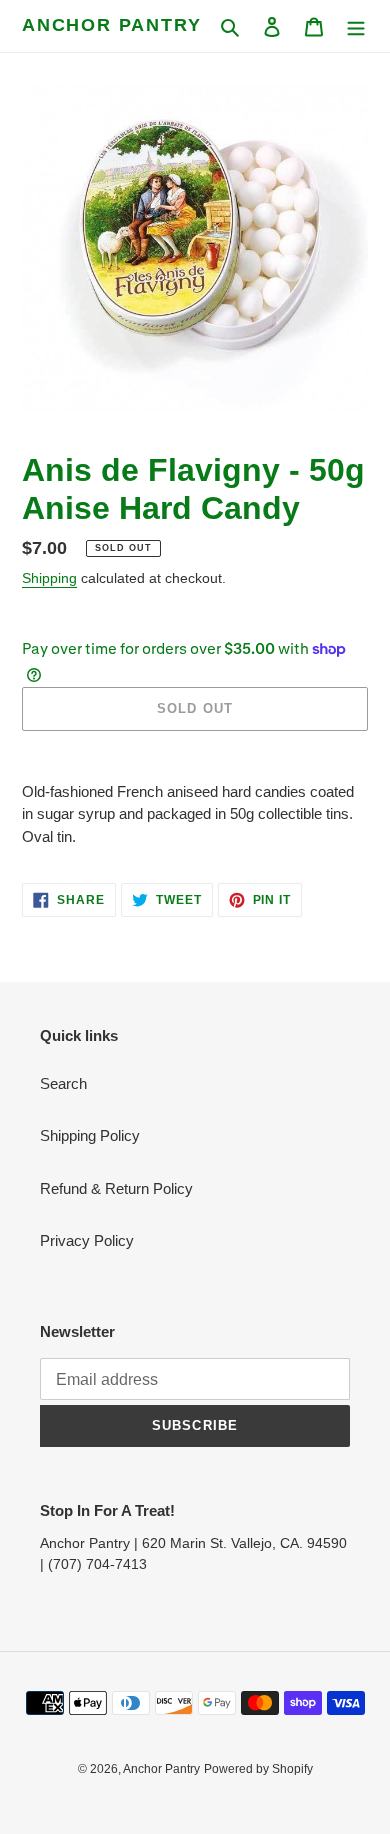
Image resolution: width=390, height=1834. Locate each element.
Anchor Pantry (111, 25)
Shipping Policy (90, 1135)
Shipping (49, 578)
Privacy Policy (87, 1240)
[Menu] (356, 26)
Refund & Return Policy (116, 1188)
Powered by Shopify (258, 1769)
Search (63, 1083)
